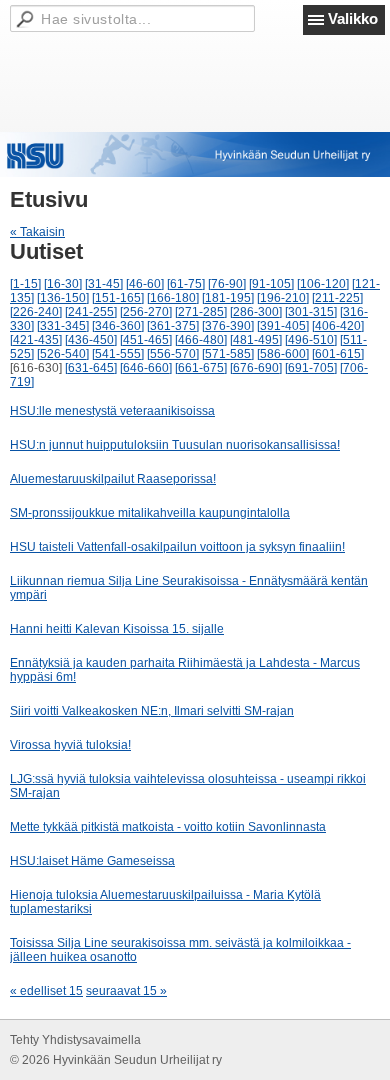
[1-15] (25, 284)
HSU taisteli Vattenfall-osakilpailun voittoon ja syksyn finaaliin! (177, 547)
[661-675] (201, 368)
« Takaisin (37, 232)
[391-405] (283, 326)
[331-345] (63, 326)
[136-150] (63, 298)
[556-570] (173, 354)
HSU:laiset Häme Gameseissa (92, 861)
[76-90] (227, 284)
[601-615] (338, 354)
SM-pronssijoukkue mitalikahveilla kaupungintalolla (150, 513)
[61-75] (186, 284)
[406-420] (338, 326)
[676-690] (256, 368)
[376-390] (228, 326)
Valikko (353, 18)
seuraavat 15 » (126, 991)
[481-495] (256, 340)
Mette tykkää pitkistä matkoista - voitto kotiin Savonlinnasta (168, 827)
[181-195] (228, 298)
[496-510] (311, 340)
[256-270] (146, 312)
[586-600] (283, 354)
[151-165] (118, 298)
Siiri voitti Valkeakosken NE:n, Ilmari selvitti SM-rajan (152, 711)
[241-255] (91, 312)
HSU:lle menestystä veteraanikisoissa (112, 411)
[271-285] (201, 312)
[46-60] (145, 284)
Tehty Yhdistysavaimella (75, 1040)
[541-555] (118, 354)
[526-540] (63, 354)
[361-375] (173, 326)
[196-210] (283, 298)
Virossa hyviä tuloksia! (70, 745)
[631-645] (91, 368)
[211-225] (337, 298)
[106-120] (323, 284)
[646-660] (146, 368)
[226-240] (36, 312)
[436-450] (91, 340)
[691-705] (311, 368)
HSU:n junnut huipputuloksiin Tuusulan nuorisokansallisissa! (175, 445)
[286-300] (256, 312)
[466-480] (201, 340)
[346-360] (118, 326)
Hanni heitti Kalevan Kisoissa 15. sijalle (117, 629)
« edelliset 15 (46, 991)
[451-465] (146, 340)
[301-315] (311, 312)
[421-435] (36, 340)
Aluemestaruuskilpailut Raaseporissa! (113, 479)
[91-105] (271, 284)
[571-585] (228, 354)
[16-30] (63, 284)
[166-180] (173, 298)
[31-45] (104, 284)
